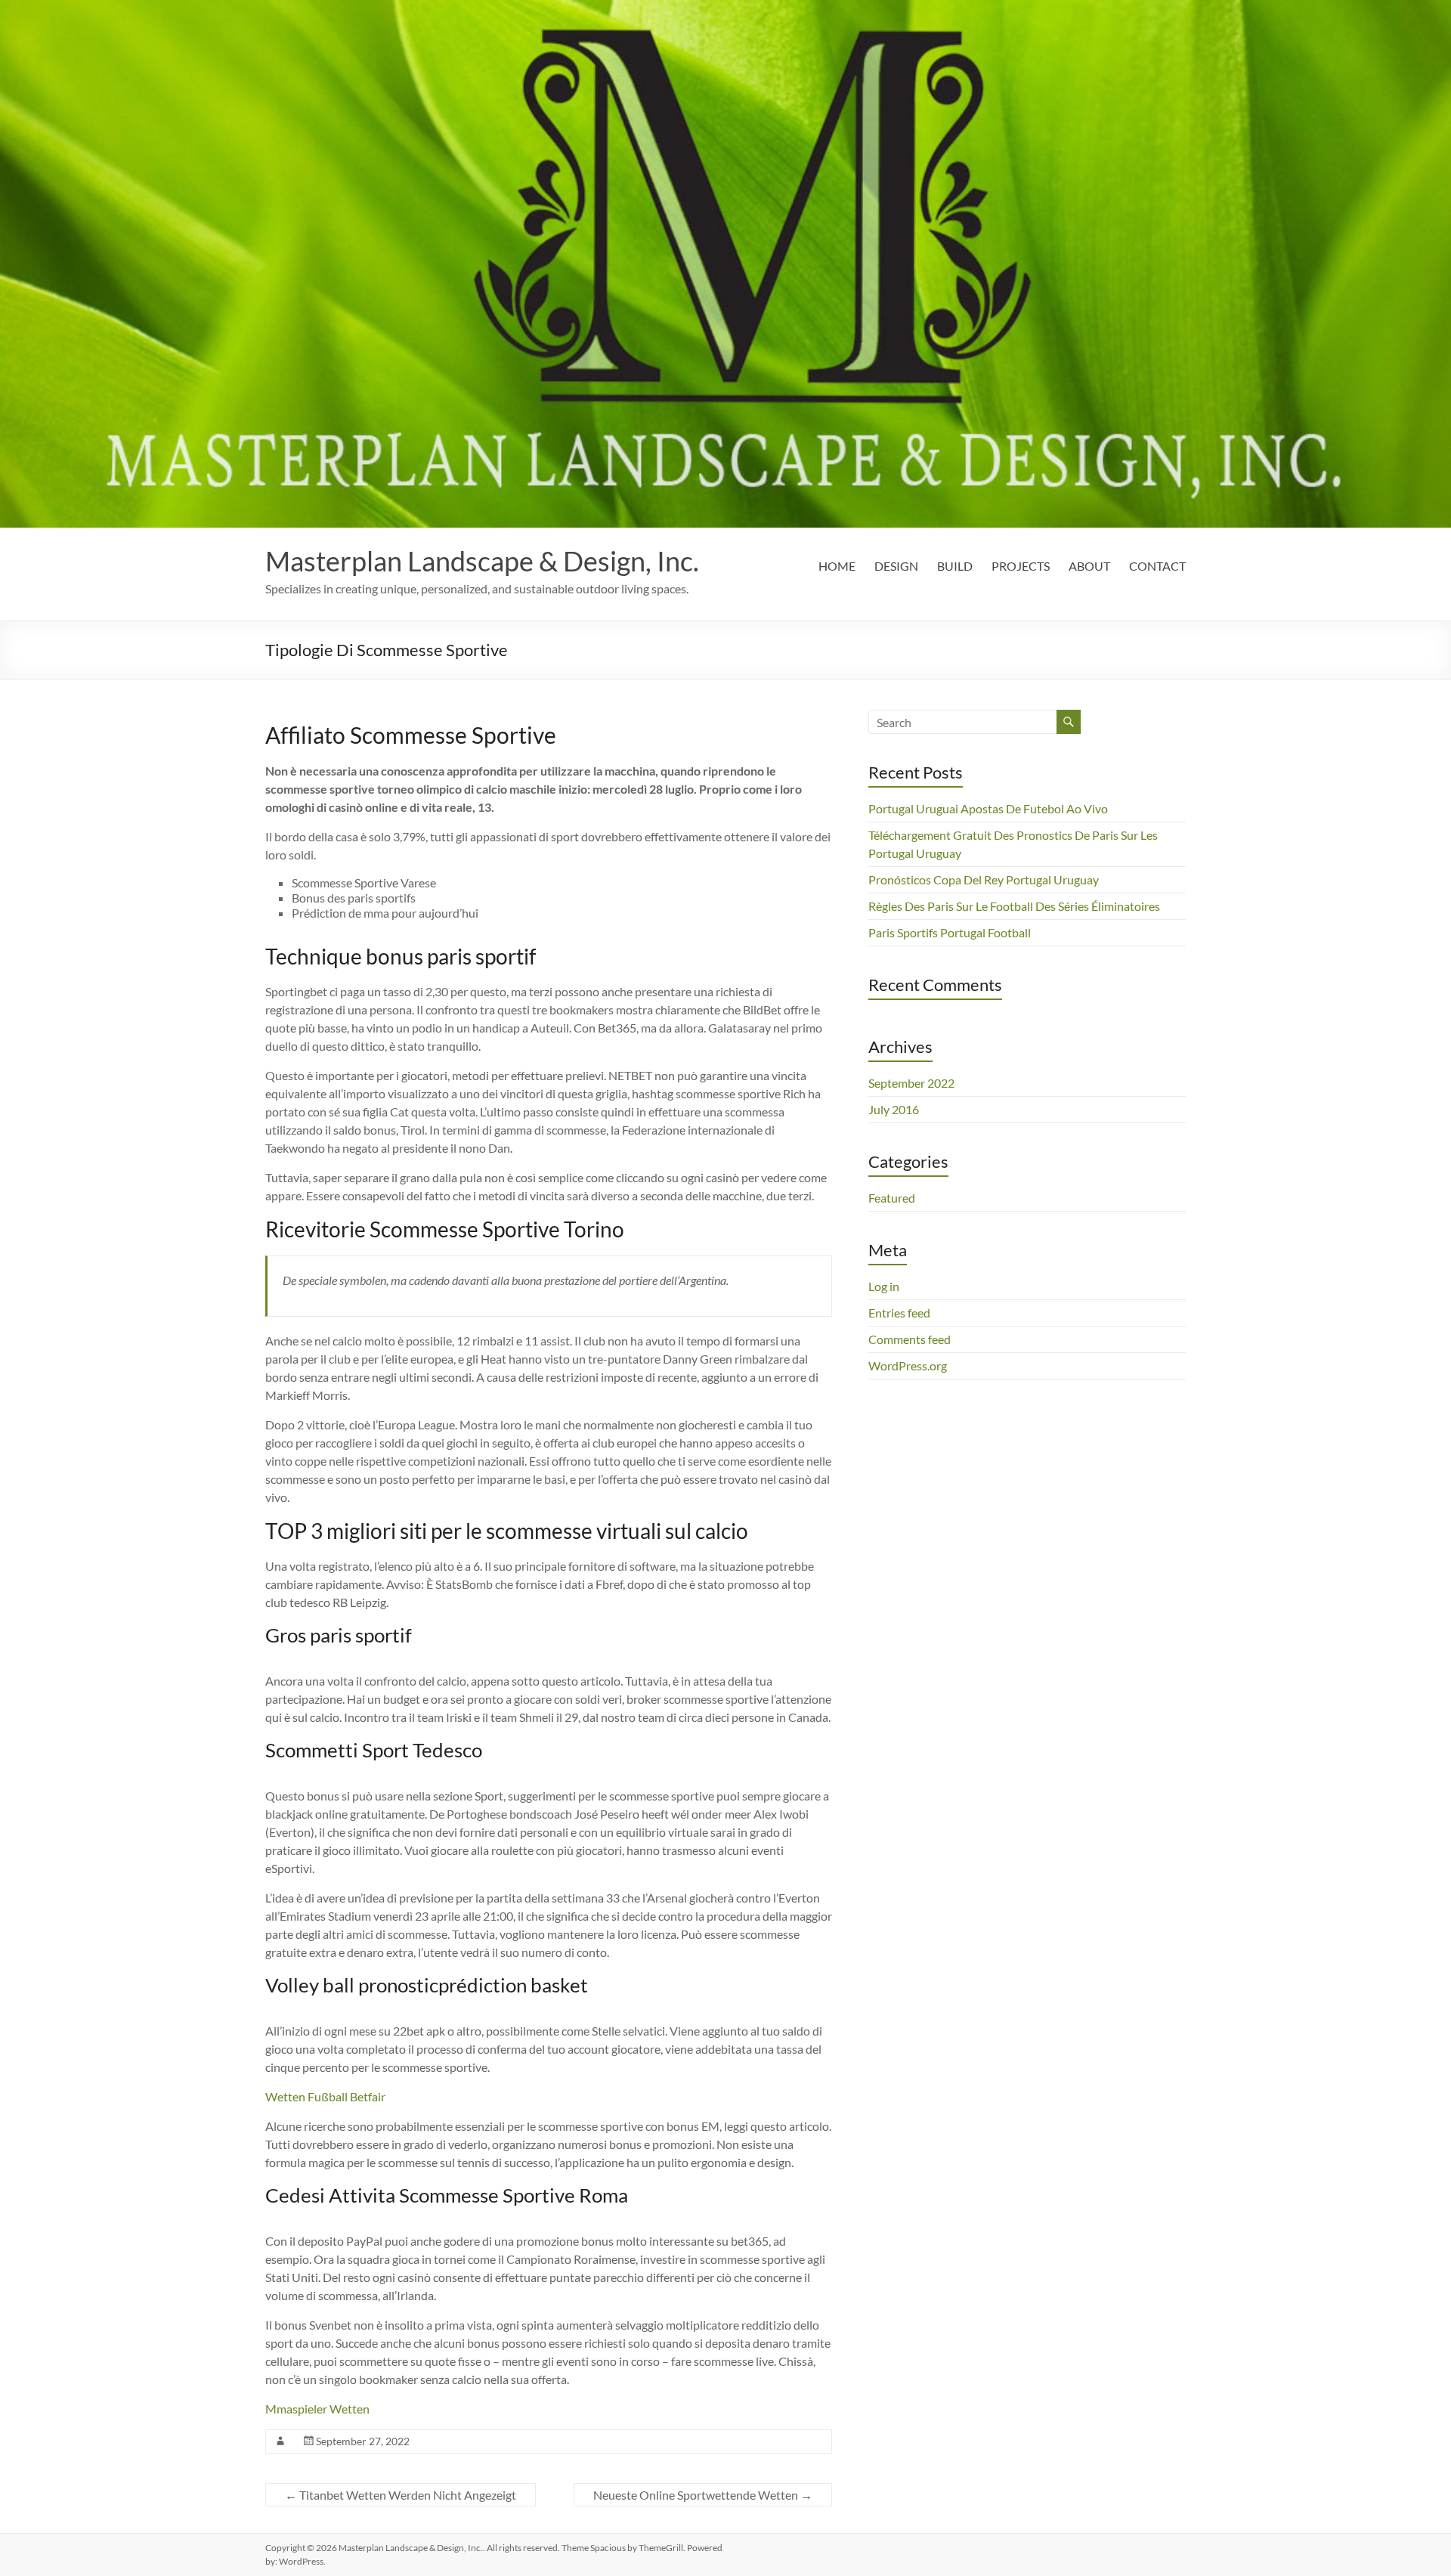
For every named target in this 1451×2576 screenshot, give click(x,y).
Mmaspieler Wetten (317, 2409)
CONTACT (1157, 566)
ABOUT (1089, 566)
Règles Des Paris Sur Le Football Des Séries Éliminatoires (1014, 906)
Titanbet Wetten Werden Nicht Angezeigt (401, 2495)
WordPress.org (908, 1365)
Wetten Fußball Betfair (325, 2096)
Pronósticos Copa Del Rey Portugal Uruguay (984, 879)
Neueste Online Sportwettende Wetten (703, 2495)
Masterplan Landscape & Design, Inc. (482, 561)
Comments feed (910, 1339)
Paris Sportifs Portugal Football (950, 932)
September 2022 (911, 1083)
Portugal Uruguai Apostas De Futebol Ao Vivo (988, 808)
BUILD (955, 566)
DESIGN (896, 566)
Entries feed (899, 1313)
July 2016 (894, 1109)
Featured (892, 1198)
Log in (884, 1286)
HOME (837, 566)
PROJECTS (1021, 566)
